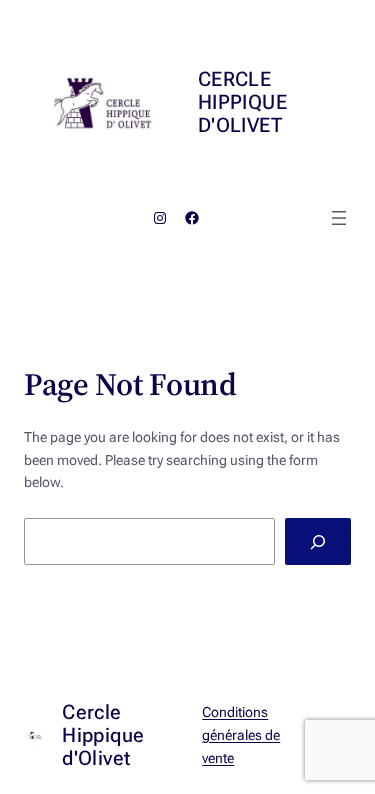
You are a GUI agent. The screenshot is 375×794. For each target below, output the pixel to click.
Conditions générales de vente (241, 735)
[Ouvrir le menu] (339, 218)
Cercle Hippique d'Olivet (242, 102)
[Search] (318, 541)
